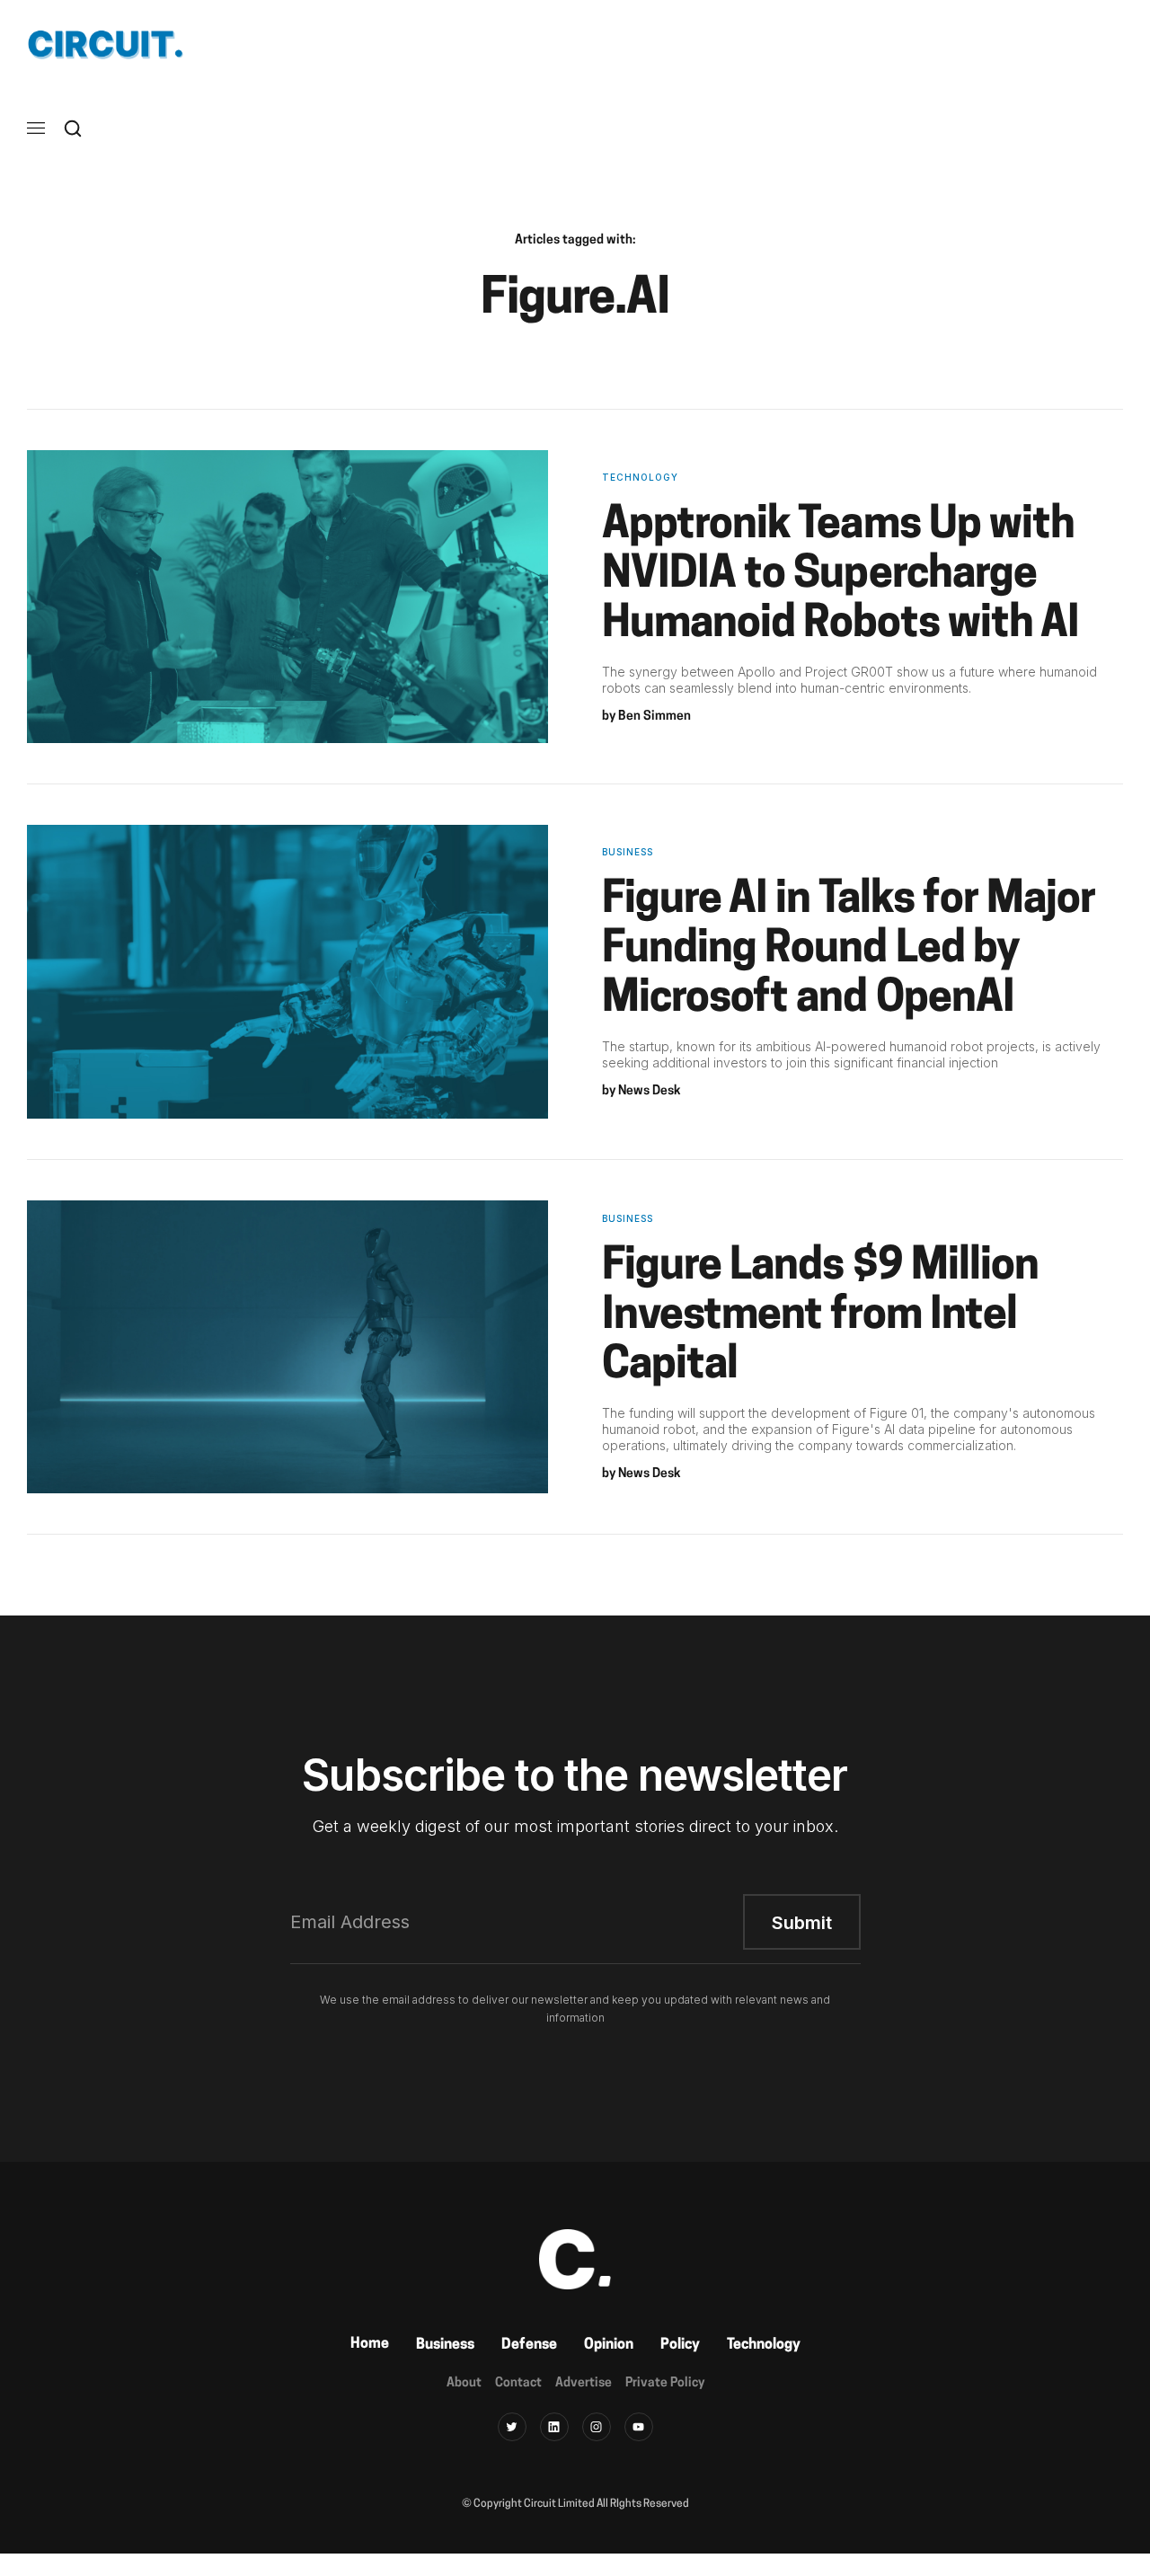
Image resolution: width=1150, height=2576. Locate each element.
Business (445, 2345)
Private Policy (665, 2383)
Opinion (609, 2345)
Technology (764, 2345)
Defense (529, 2345)
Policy (680, 2345)
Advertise (584, 2383)
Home (370, 2344)
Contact (518, 2383)
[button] (36, 128)
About (464, 2383)
